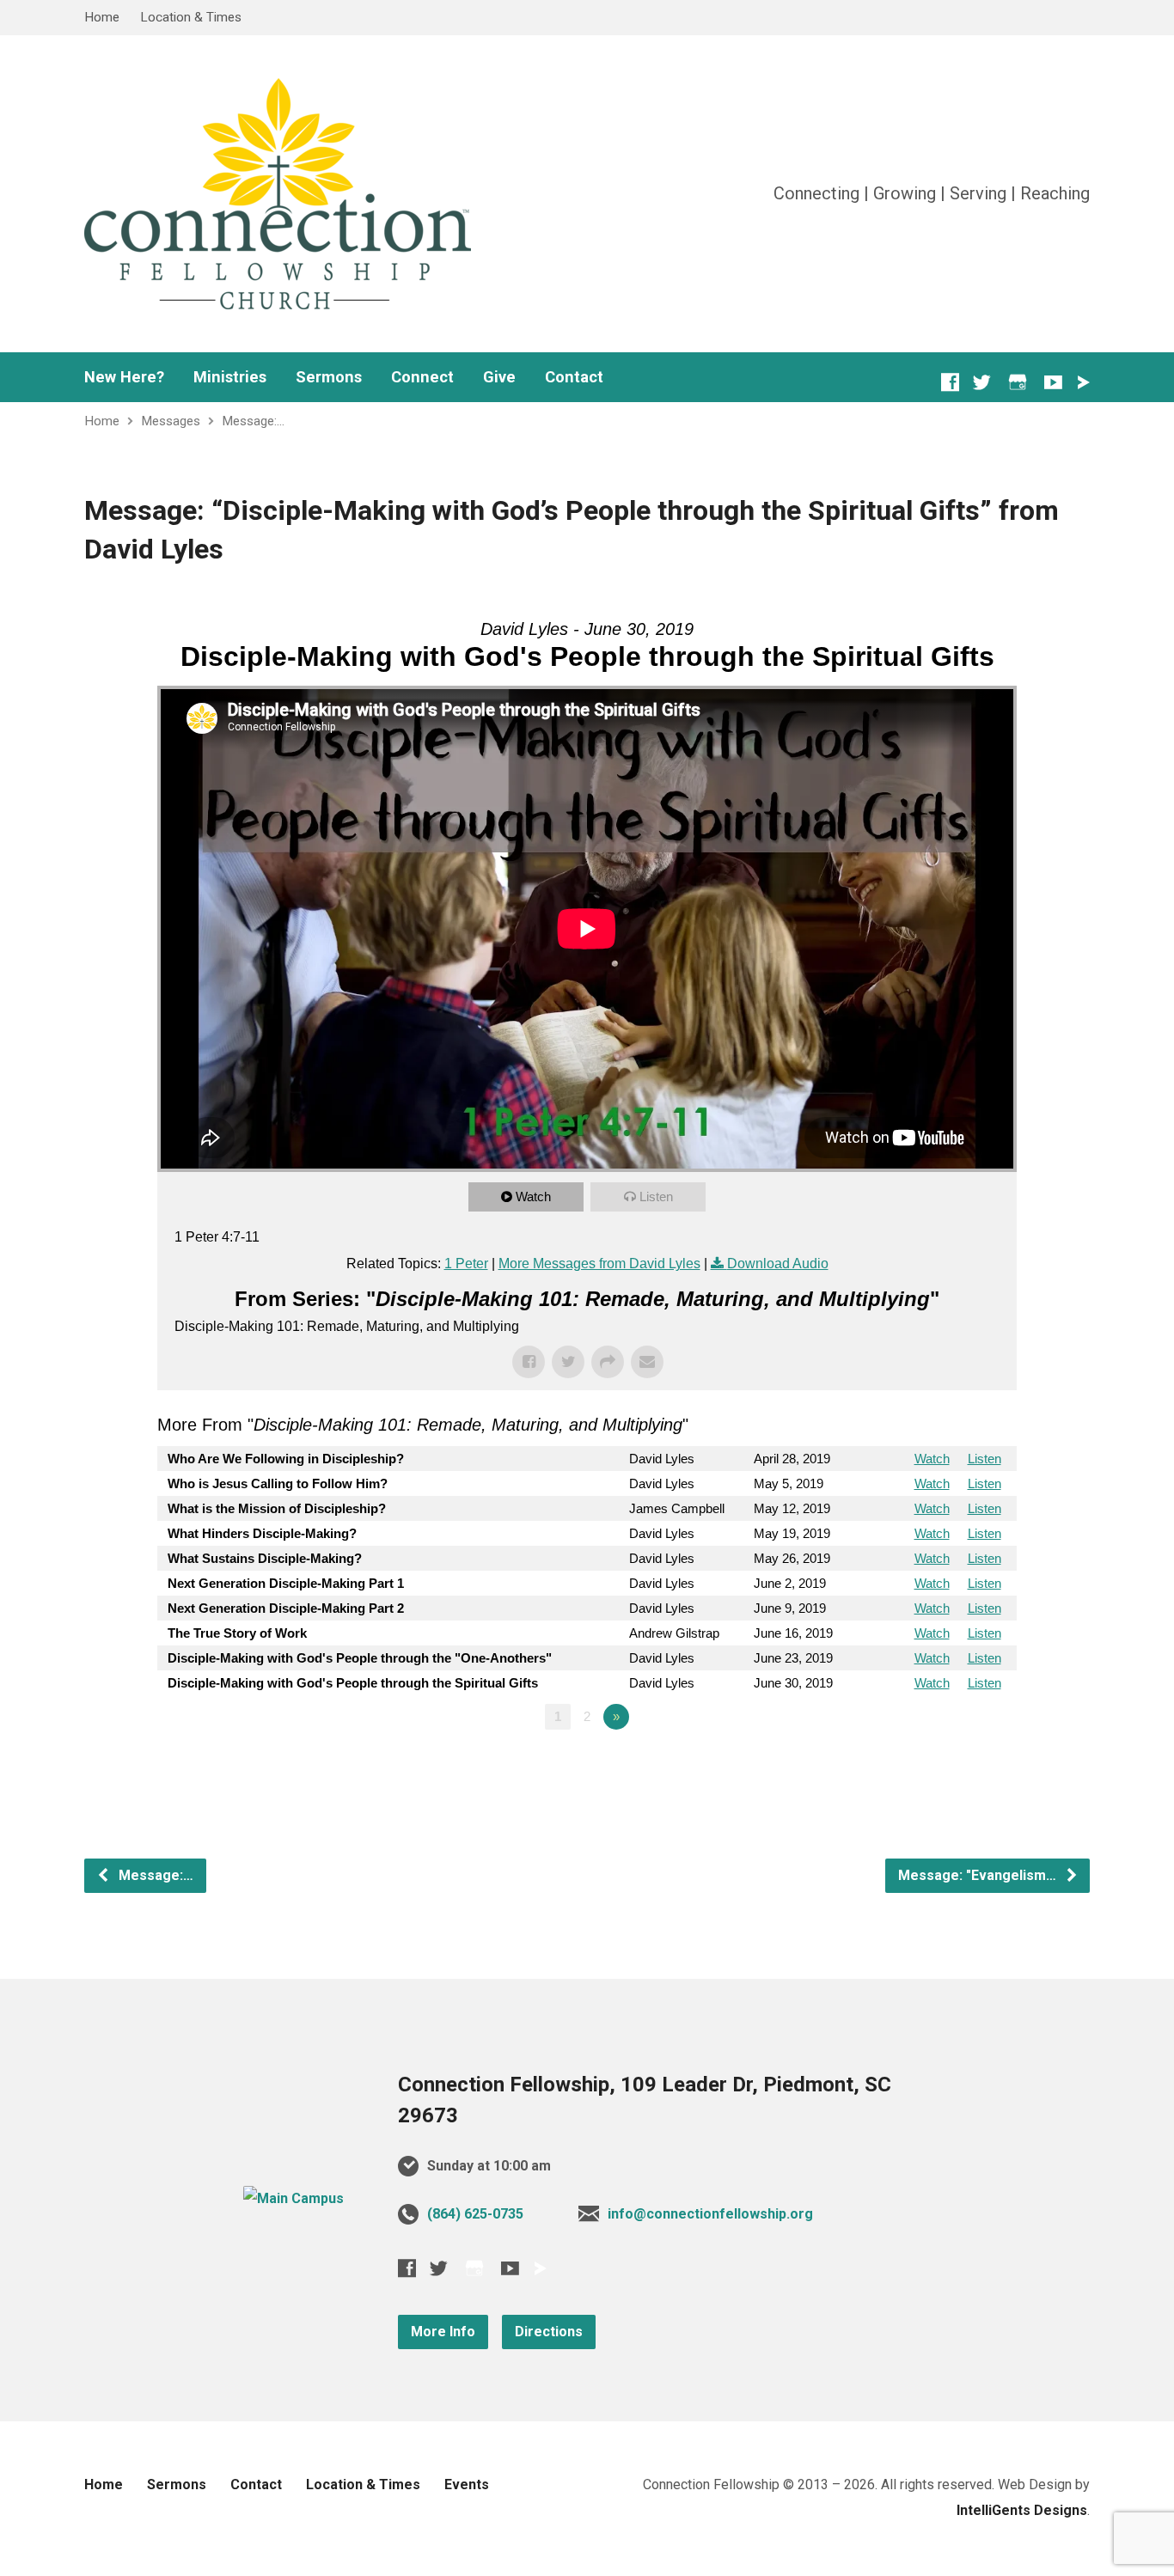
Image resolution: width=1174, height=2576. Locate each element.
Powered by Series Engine (953, 1764)
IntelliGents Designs (1022, 2510)
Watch (533, 1196)
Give (499, 377)
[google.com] (1018, 382)
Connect (422, 377)
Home (102, 17)
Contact (574, 377)
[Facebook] (950, 382)
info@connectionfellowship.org (710, 2214)
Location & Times (191, 17)
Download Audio (778, 1264)
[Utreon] (1083, 382)
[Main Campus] (293, 2198)
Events (467, 2484)
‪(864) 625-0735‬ (475, 2214)
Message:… (253, 421)
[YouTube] (1053, 382)
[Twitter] (982, 382)
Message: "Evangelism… (979, 1875)
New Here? (124, 377)
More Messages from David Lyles (599, 1264)
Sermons (329, 377)
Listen (656, 1196)
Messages (171, 421)
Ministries (230, 377)
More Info (443, 2332)
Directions (549, 2332)
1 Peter (466, 1264)
